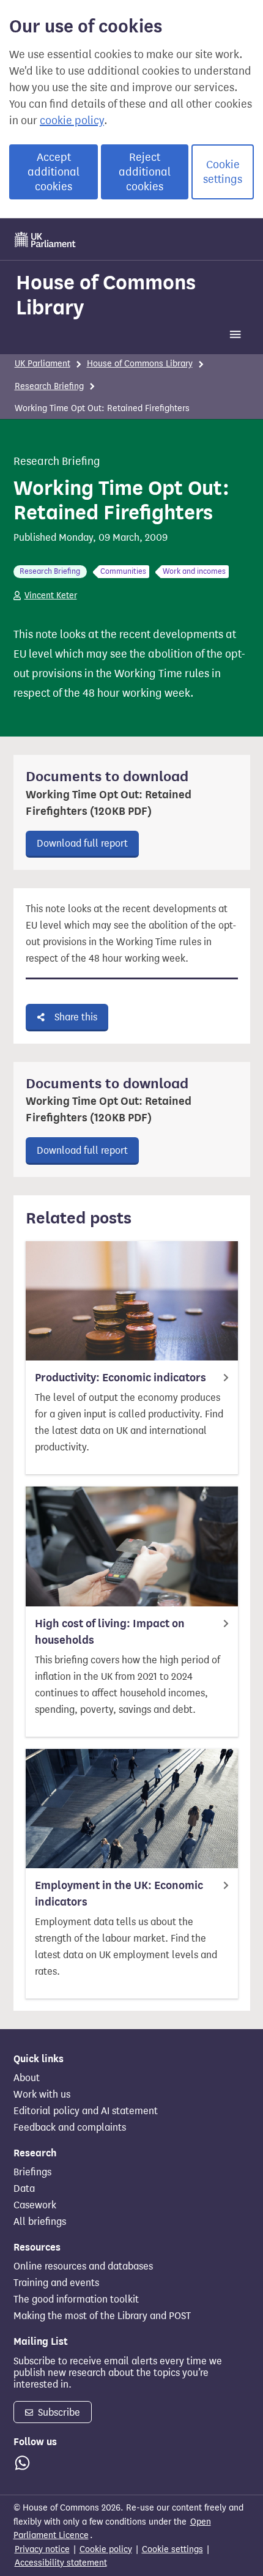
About (27, 2078)
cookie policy (72, 121)
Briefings (32, 2172)
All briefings (40, 2222)
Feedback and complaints (70, 2128)
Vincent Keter (51, 596)
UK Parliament (43, 364)
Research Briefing (49, 386)
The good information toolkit (76, 2299)
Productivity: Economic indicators (120, 1378)
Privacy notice (42, 2549)
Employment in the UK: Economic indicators (119, 1894)
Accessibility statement (61, 2563)
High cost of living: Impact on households (110, 1632)
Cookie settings (223, 172)
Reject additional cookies (145, 172)
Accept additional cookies (54, 172)
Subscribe (58, 2412)
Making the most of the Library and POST (102, 2316)
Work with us (42, 2095)
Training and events (56, 2283)
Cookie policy (106, 2549)
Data (24, 2189)
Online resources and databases (83, 2266)
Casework (35, 2205)
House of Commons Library (106, 295)
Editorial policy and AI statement (86, 2111)
